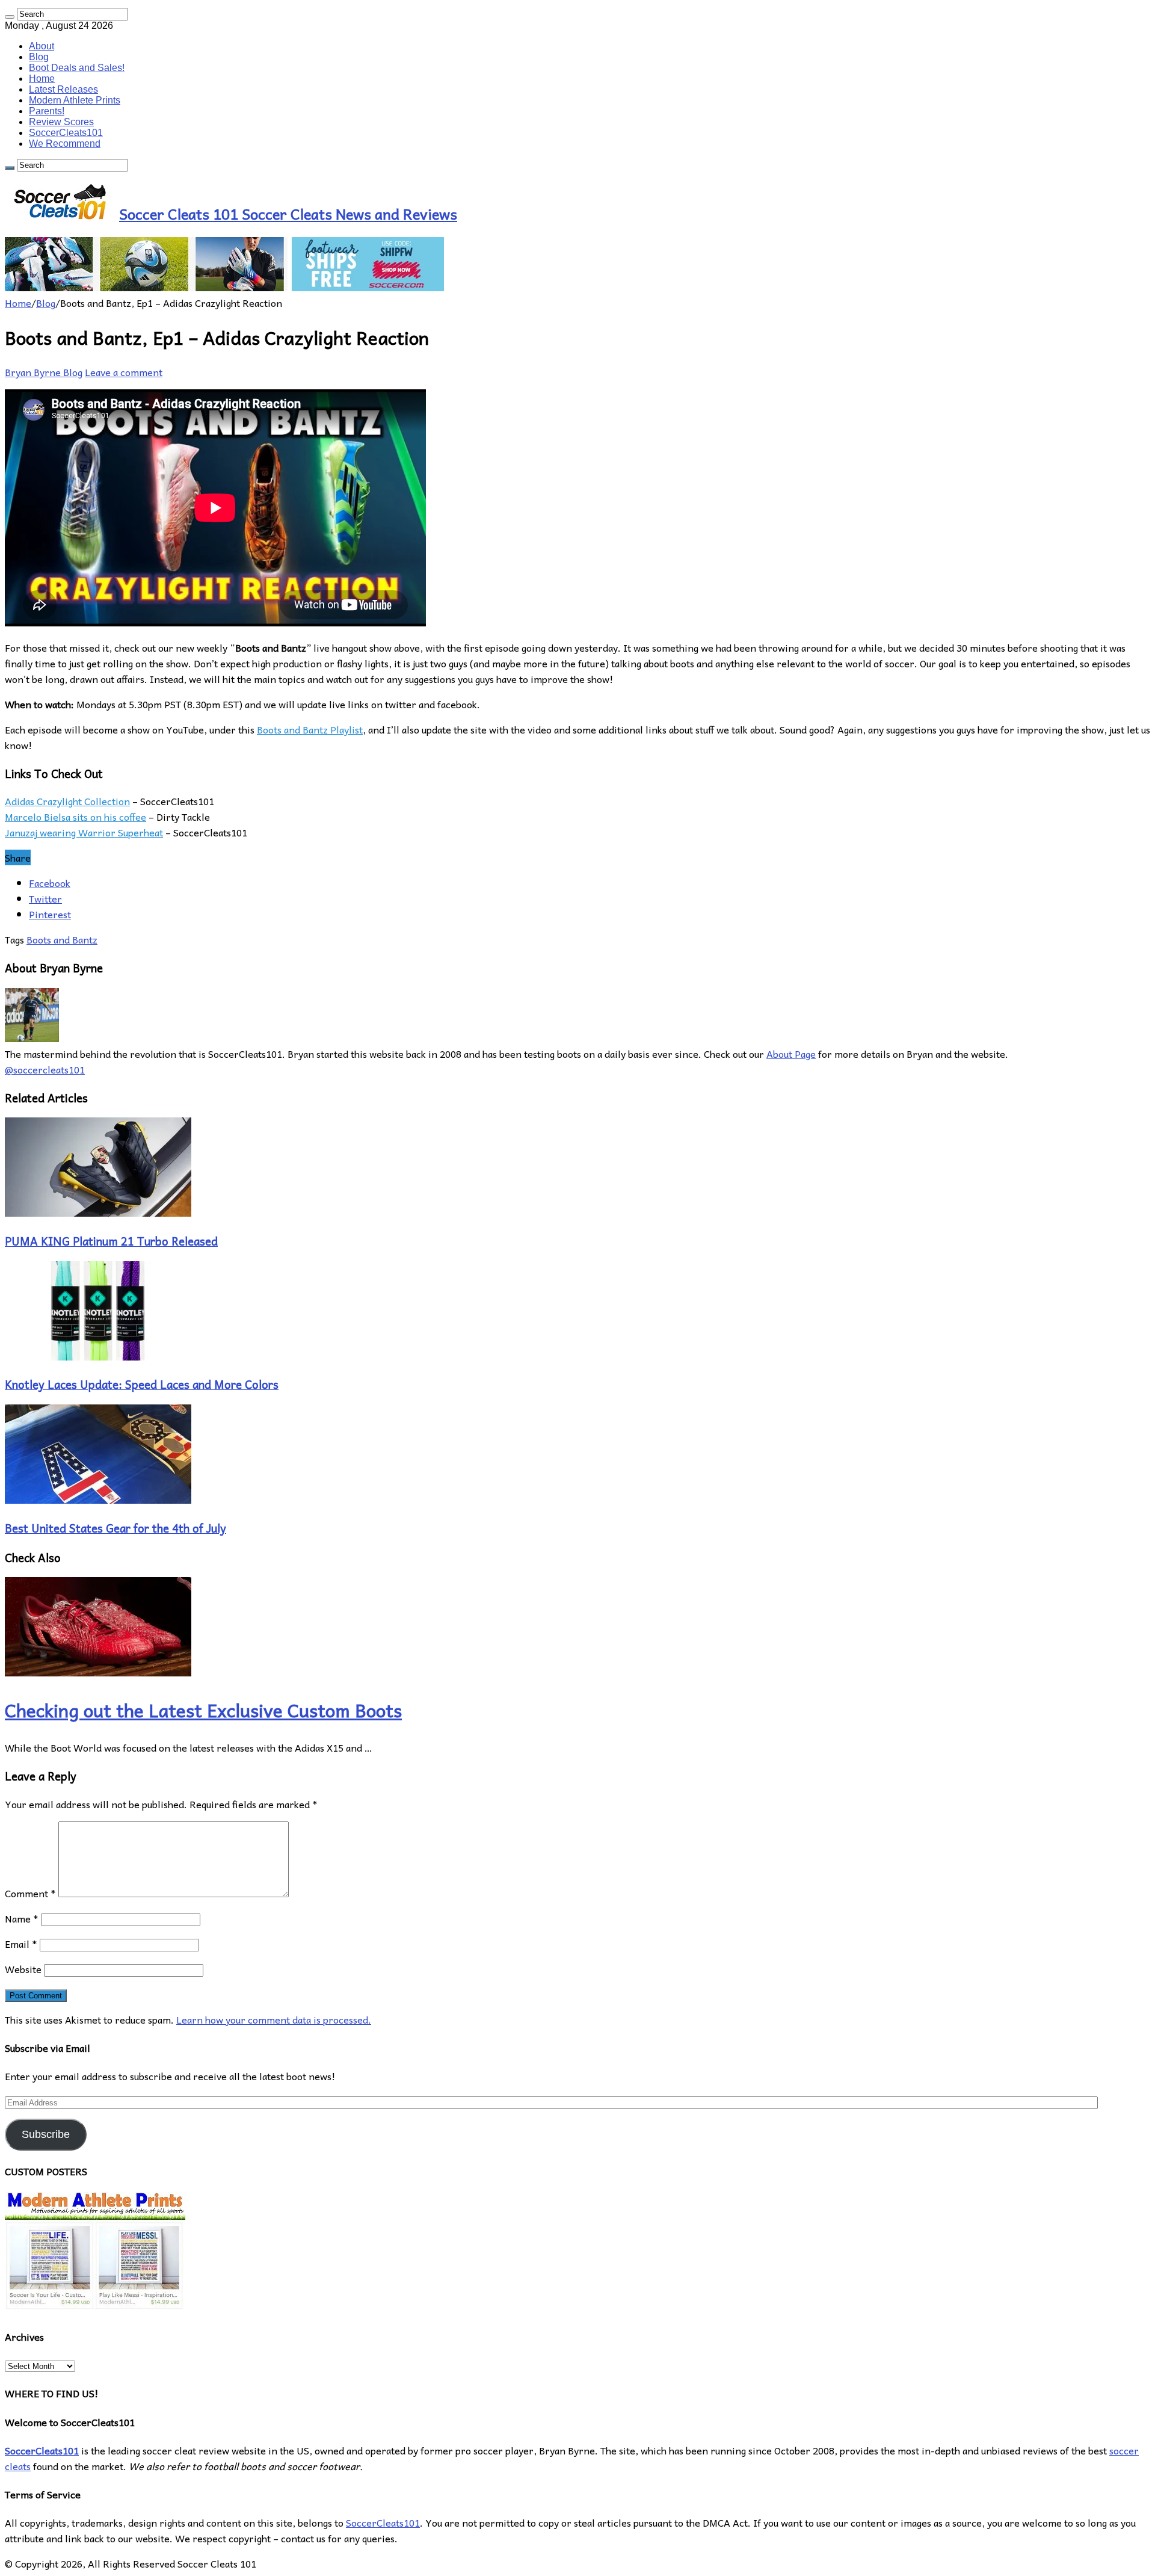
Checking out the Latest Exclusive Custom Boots (203, 1710)
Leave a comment (124, 372)
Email (21, 1944)
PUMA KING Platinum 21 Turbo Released (111, 1241)
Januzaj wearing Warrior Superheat (84, 832)
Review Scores (61, 122)
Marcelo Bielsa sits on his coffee (75, 817)
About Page (791, 1054)
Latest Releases (63, 89)
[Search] (10, 17)
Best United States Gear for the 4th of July (115, 1528)
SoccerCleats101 (66, 133)
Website (23, 1969)
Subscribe (46, 2134)
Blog (39, 57)
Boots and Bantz (62, 939)
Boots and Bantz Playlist (310, 729)
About (42, 46)
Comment (30, 1893)
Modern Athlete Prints (75, 100)
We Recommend (65, 144)
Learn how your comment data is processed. (274, 2019)
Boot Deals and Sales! (77, 68)
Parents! (47, 111)
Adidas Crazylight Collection (67, 801)
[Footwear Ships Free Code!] (224, 287)
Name (22, 1918)
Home (42, 79)
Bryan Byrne (34, 372)
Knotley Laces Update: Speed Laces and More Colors (142, 1384)
